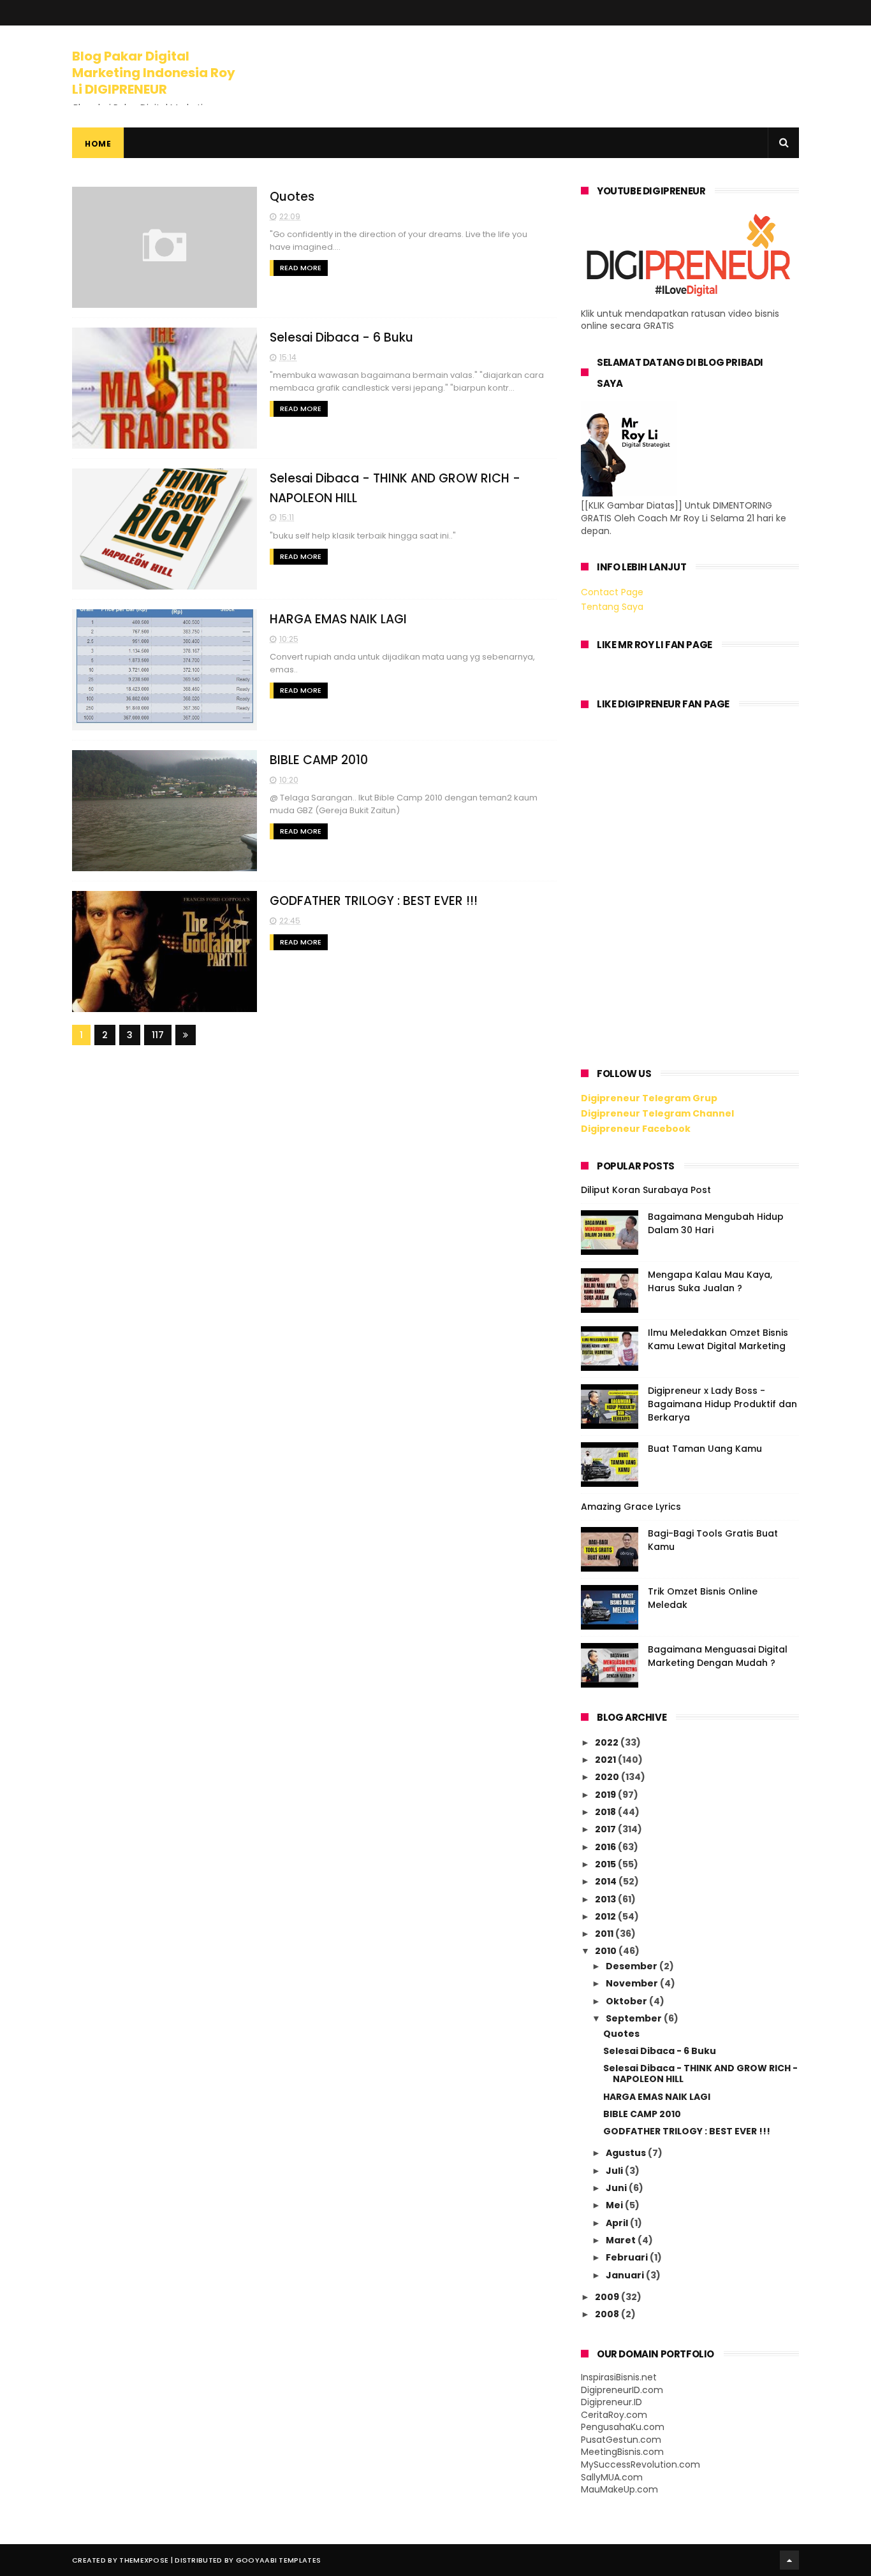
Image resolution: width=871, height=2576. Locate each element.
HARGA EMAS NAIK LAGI (338, 619)
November (633, 1983)
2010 (607, 1951)
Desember (633, 1966)
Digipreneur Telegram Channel (657, 1113)
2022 (608, 1742)
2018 (606, 1812)
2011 (605, 1934)
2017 (606, 1829)
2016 (606, 1847)
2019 (606, 1795)
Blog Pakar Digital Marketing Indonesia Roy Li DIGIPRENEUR (154, 73)
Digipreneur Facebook (636, 1129)
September (635, 2018)
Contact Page (612, 592)
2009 (608, 2297)
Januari (626, 2275)
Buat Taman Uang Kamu (705, 1449)
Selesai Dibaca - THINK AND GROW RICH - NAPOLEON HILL (700, 2073)
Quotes (292, 197)
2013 (606, 1899)
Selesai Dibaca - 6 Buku (341, 337)
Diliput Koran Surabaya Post (646, 1190)
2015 (606, 1864)
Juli (615, 2171)
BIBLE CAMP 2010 (319, 760)
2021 (606, 1760)
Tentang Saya (612, 607)
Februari (628, 2257)
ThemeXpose (144, 2560)
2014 (607, 1881)
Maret (622, 2240)
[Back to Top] (789, 2560)
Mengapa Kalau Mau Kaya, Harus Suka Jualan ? (710, 1281)
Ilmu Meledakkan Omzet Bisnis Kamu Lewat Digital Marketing (718, 1339)
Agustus (627, 2153)
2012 (606, 1916)
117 (158, 1035)
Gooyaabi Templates (278, 2560)
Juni (617, 2188)
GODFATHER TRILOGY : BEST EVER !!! (374, 901)
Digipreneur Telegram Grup (649, 1098)
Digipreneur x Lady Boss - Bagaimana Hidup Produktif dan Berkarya (722, 1404)
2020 (608, 1777)
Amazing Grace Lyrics (631, 1507)
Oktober (627, 2001)
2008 (608, 2314)
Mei (615, 2205)
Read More (301, 268)
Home (98, 144)
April (618, 2223)
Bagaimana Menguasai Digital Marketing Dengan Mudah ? (718, 1656)
